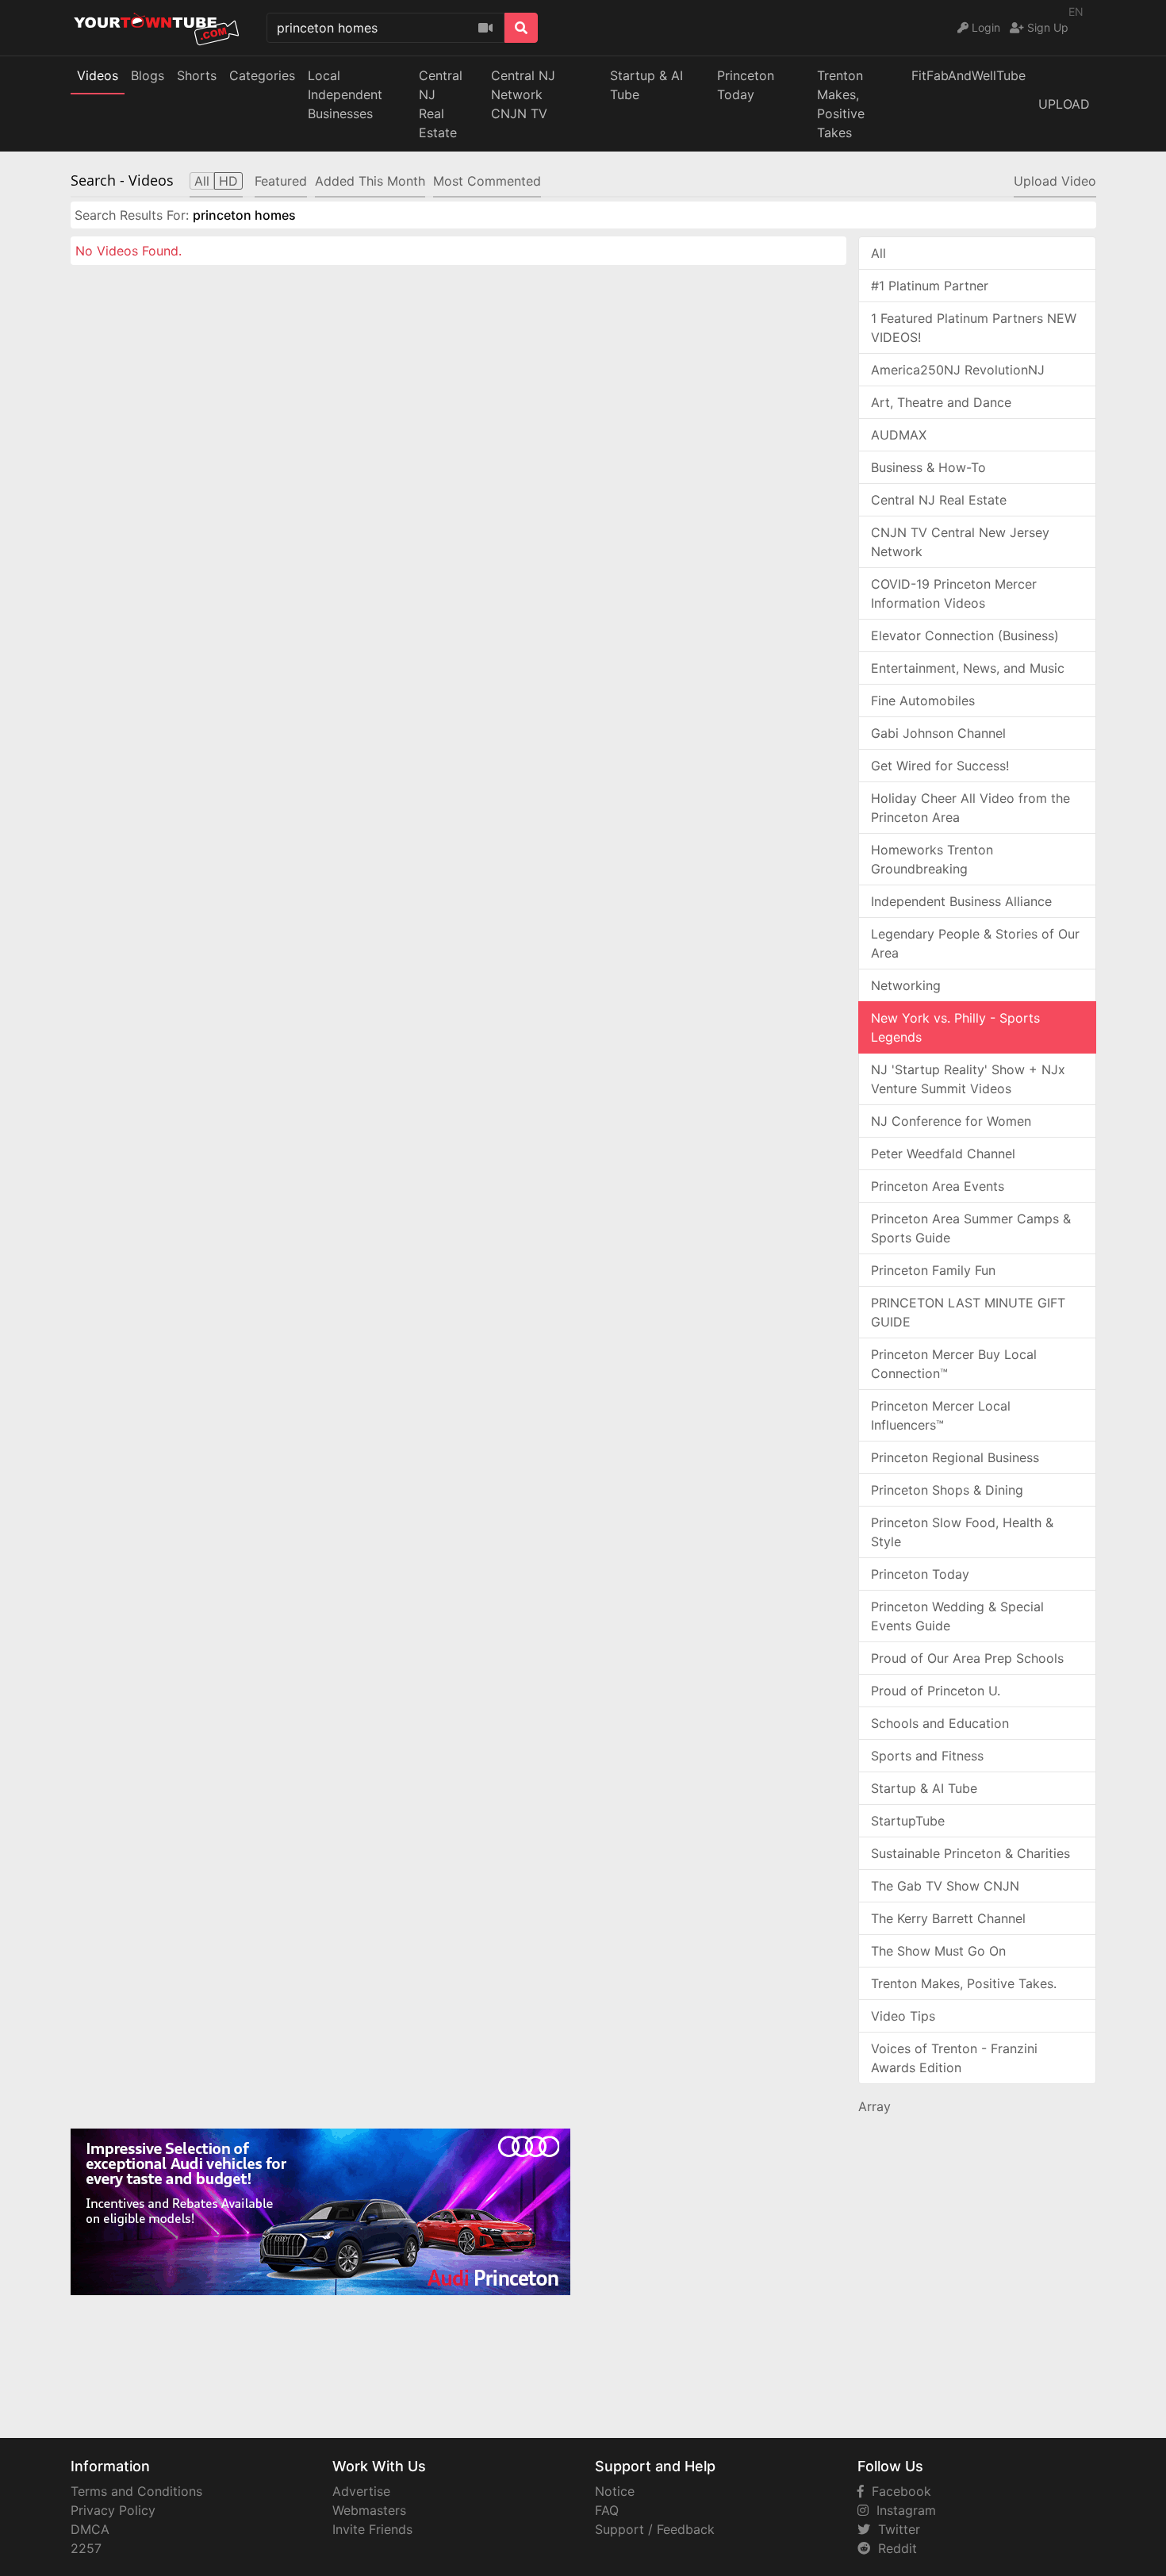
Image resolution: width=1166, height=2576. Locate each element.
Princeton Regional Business (955, 1457)
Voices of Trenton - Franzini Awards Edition (954, 2058)
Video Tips (903, 2016)
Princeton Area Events (938, 1186)
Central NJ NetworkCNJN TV (523, 94)
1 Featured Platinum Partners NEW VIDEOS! (974, 328)
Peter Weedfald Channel (943, 1154)
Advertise (361, 2491)
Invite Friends (372, 2529)
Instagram (902, 2510)
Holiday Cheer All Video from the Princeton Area (970, 808)
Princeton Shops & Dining (947, 1490)
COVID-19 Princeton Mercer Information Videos (954, 593)
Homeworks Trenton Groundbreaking (932, 859)
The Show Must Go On (938, 1951)
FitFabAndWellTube (968, 75)
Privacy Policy (113, 2510)
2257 (86, 2548)
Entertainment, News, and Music (968, 668)
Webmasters (369, 2510)
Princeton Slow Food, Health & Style (962, 1532)
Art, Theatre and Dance (941, 402)
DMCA (90, 2529)
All (878, 253)
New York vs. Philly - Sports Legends (955, 1027)
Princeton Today (746, 85)
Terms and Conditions (136, 2491)
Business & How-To (928, 467)
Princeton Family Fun (933, 1270)
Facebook (898, 2491)
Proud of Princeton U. (936, 1691)
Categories (262, 75)
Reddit (894, 2548)
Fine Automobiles (923, 701)
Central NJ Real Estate (939, 500)
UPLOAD (1064, 104)
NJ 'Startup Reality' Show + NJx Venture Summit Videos (968, 1079)
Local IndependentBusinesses (345, 94)
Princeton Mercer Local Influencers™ (941, 1415)
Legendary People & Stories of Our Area (975, 943)
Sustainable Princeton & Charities (970, 1853)
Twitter (895, 2529)
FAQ (607, 2510)
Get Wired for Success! (940, 766)
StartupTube (908, 1821)
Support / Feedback (655, 2529)
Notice (615, 2491)
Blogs (148, 75)
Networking (906, 985)
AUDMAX (899, 435)
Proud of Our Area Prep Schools (967, 1658)
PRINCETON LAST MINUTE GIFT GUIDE (968, 1312)
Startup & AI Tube (646, 85)
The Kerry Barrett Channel (948, 1918)
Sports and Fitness (927, 1756)
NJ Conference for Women (951, 1121)
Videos (98, 75)
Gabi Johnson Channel (938, 733)
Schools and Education (940, 1723)
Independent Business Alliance (961, 901)
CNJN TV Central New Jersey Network (960, 542)
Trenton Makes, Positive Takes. (964, 1983)
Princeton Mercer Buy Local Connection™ (954, 1364)
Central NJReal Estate (441, 104)
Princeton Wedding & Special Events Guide (957, 1616)
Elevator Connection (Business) (965, 635)
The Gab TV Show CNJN (945, 1886)
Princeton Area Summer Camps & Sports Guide (971, 1228)
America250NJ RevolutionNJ (958, 370)
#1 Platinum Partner (930, 286)
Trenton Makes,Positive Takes (841, 104)
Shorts (197, 75)
